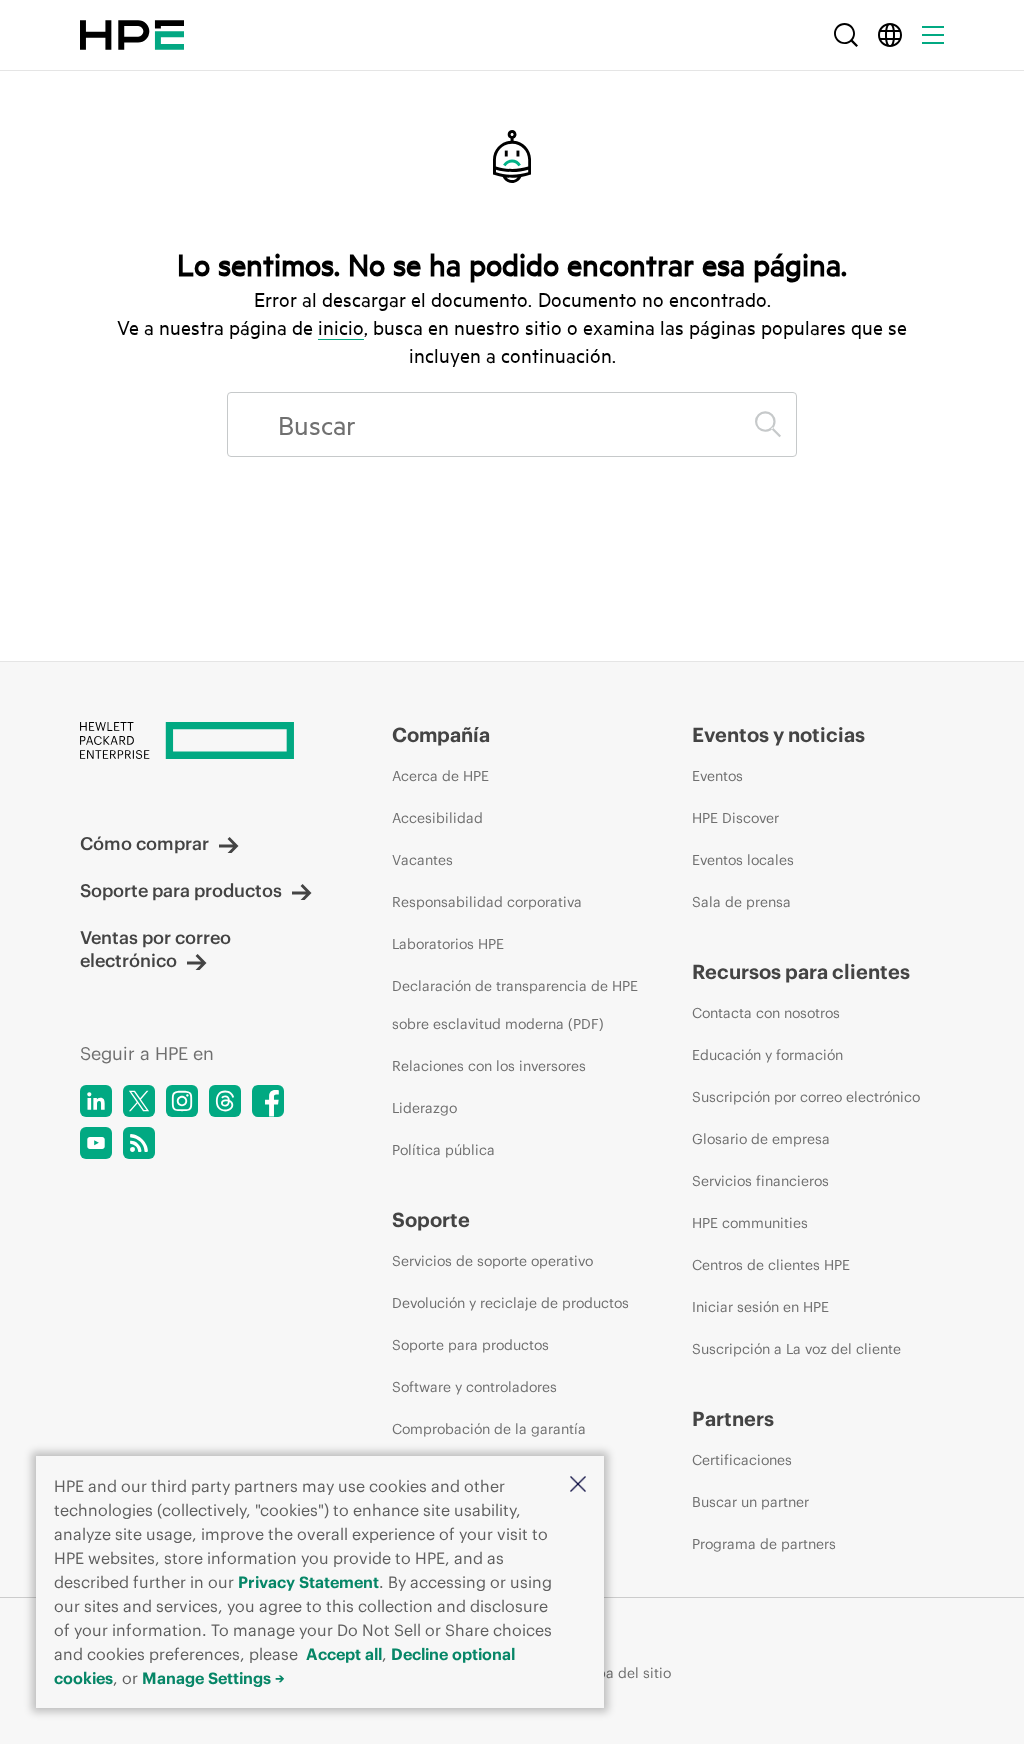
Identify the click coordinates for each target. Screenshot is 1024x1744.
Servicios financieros (760, 1181)
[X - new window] (139, 1101)
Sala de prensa (741, 902)
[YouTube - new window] (96, 1143)
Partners (733, 1418)
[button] (578, 1485)
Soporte (431, 1219)
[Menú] (933, 35)
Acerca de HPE (440, 776)
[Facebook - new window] (268, 1101)
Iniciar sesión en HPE (760, 1307)
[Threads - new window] (225, 1101)
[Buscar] (846, 35)
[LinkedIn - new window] (96, 1101)
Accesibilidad (437, 818)
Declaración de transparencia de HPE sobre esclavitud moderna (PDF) (515, 1005)
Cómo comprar (144, 843)
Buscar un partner (750, 1502)
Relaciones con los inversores (489, 1066)
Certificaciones (742, 1460)
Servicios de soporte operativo (492, 1261)
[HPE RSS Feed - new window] (139, 1143)
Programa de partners (764, 1544)
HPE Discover (735, 818)
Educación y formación (767, 1055)
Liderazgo (424, 1108)
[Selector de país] (890, 35)
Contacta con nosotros (766, 1013)
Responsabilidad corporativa (487, 902)
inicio (341, 327)
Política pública (443, 1150)
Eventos (717, 776)
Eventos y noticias (778, 734)
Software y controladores (474, 1387)
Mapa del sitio (624, 1673)
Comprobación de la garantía (489, 1429)
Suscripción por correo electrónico (806, 1097)
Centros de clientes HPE (771, 1265)
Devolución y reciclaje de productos (510, 1303)
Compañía (441, 734)
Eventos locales (743, 860)
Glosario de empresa (761, 1139)
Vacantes (422, 860)
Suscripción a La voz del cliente (796, 1349)
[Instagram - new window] (182, 1101)
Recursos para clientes (801, 971)
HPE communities (750, 1223)
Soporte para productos (181, 890)
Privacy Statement (308, 1582)
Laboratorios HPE (448, 944)
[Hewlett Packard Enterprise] (132, 35)
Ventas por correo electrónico (155, 949)
